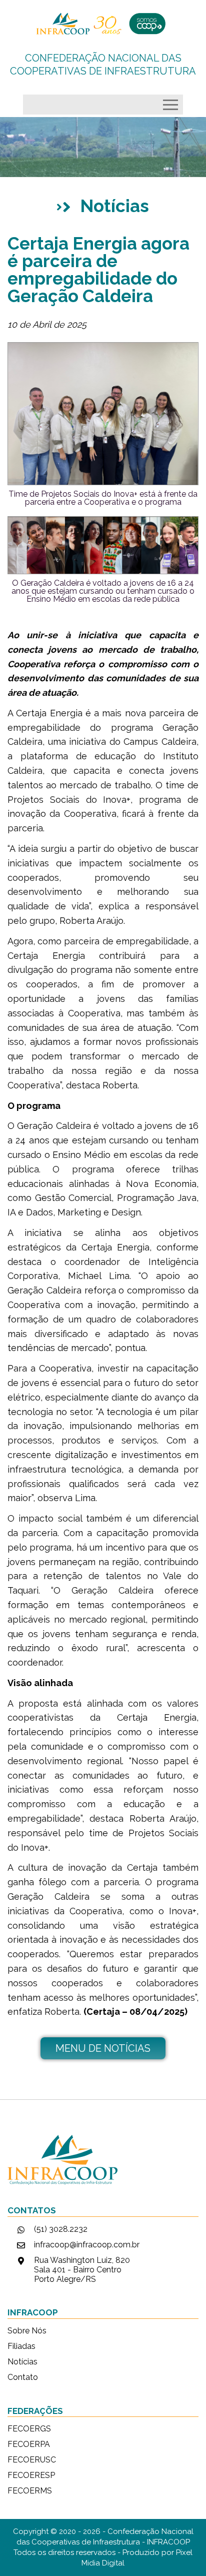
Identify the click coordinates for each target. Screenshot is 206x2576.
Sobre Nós (27, 2331)
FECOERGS (29, 2429)
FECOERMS (30, 2491)
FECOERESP (31, 2475)
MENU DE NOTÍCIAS (103, 2048)
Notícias (22, 2362)
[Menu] (173, 102)
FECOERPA (29, 2444)
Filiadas (21, 2346)
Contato (23, 2377)
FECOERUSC (32, 2460)
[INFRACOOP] (103, 24)
